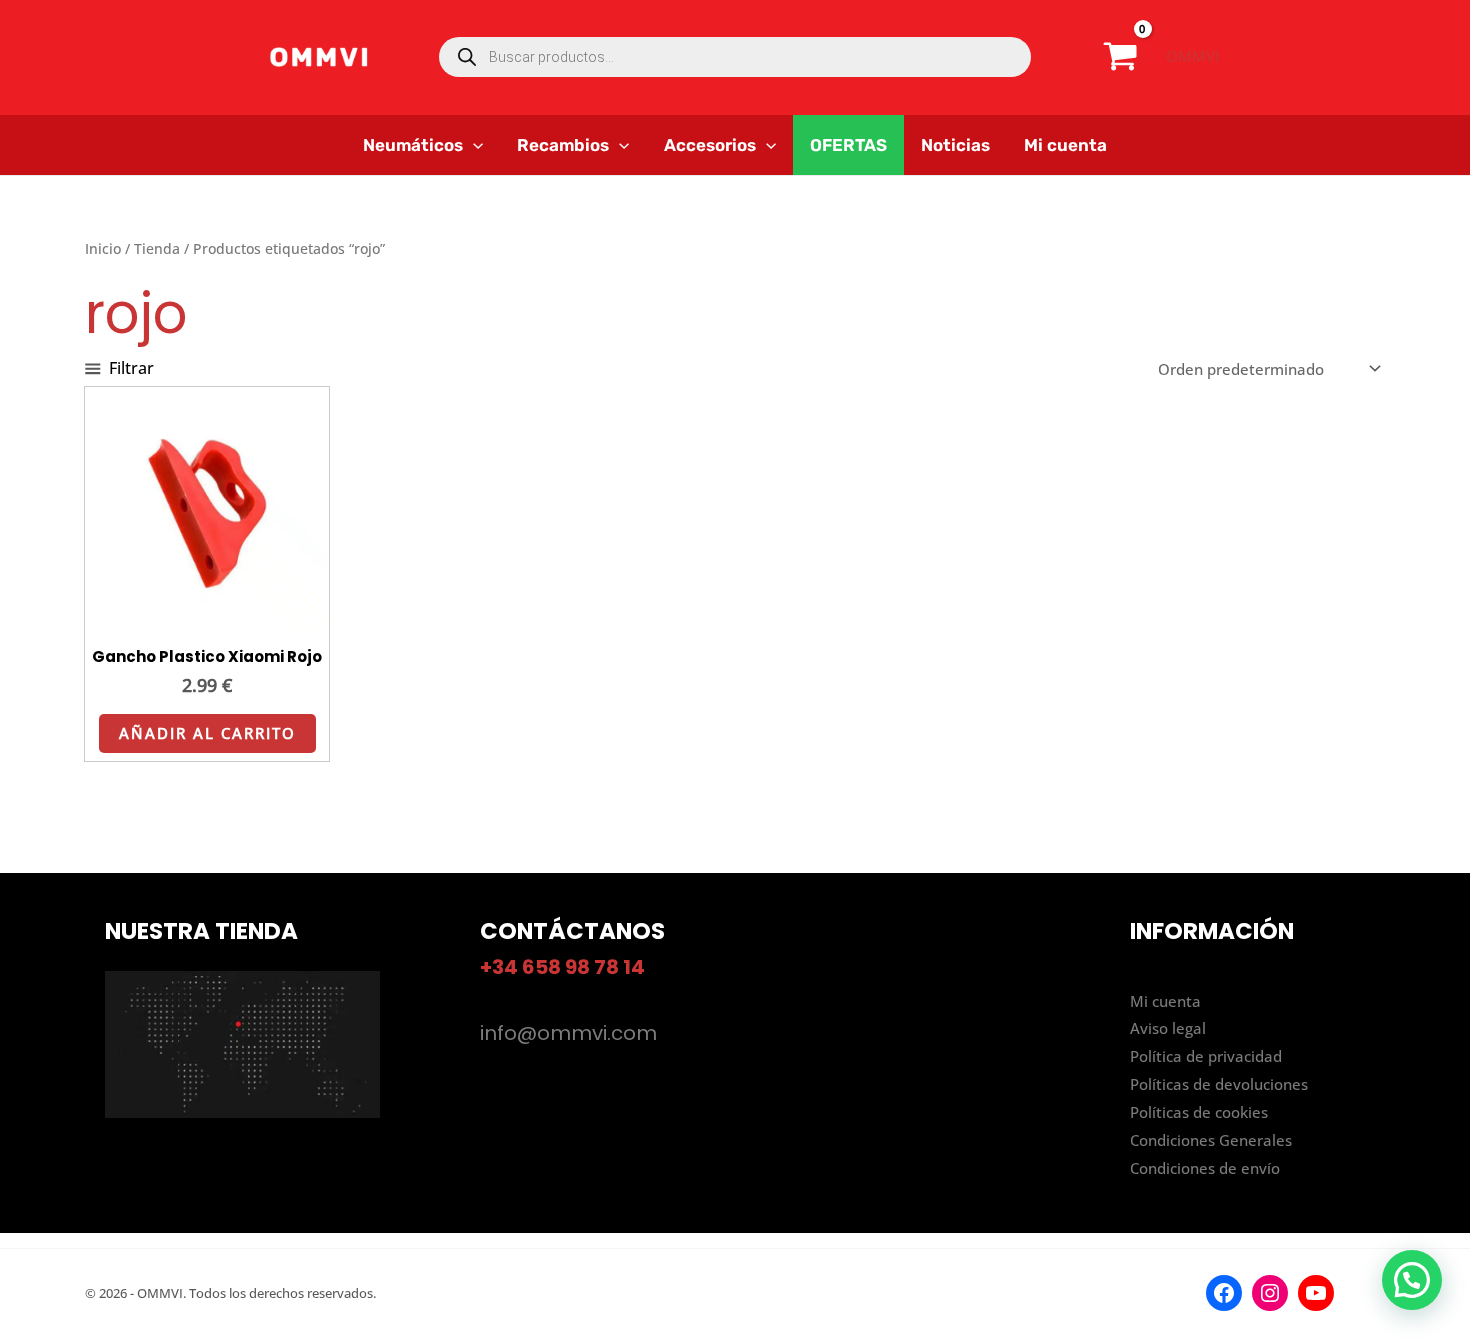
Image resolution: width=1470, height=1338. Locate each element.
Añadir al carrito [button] (207, 733)
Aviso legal (1168, 1028)
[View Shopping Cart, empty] (1120, 56)
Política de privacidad (1206, 1056)
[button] (1412, 1280)
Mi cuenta (1165, 1001)
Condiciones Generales (1211, 1140)
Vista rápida (207, 614)
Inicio (103, 248)
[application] (473, 145)
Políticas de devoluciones (1219, 1084)
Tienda (157, 248)
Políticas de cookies (1199, 1112)
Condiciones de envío (1205, 1168)
